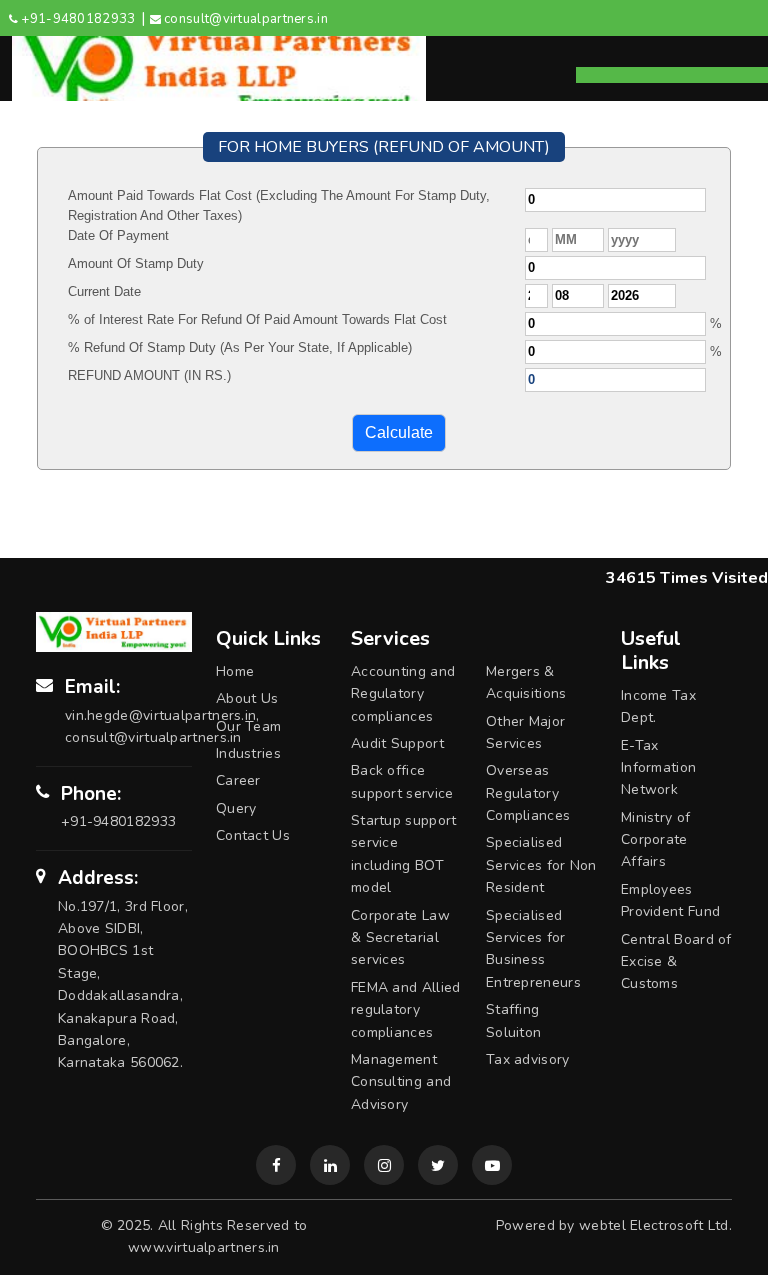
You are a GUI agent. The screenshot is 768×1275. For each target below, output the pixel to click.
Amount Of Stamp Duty (136, 263)
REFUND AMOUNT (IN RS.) (149, 375)
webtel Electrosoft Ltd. (655, 1225)
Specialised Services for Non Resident (541, 865)
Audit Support (397, 743)
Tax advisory (528, 1059)
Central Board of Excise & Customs (676, 962)
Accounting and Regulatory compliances (403, 694)
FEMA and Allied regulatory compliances (406, 1010)
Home (235, 671)
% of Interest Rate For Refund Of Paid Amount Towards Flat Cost (257, 319)
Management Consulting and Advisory (401, 1082)
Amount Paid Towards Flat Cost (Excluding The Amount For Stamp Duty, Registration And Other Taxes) (279, 205)
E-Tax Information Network (658, 768)
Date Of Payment (118, 235)
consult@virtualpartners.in (246, 19)
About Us (247, 698)
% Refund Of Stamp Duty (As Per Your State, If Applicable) (240, 347)
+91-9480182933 (78, 19)
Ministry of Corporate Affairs (655, 840)
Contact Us (253, 835)
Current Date (104, 291)
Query (236, 808)
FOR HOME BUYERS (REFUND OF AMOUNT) (384, 147)
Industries (248, 753)
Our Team (248, 726)
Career (238, 780)
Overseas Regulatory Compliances (528, 793)
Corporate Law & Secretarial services (400, 938)
